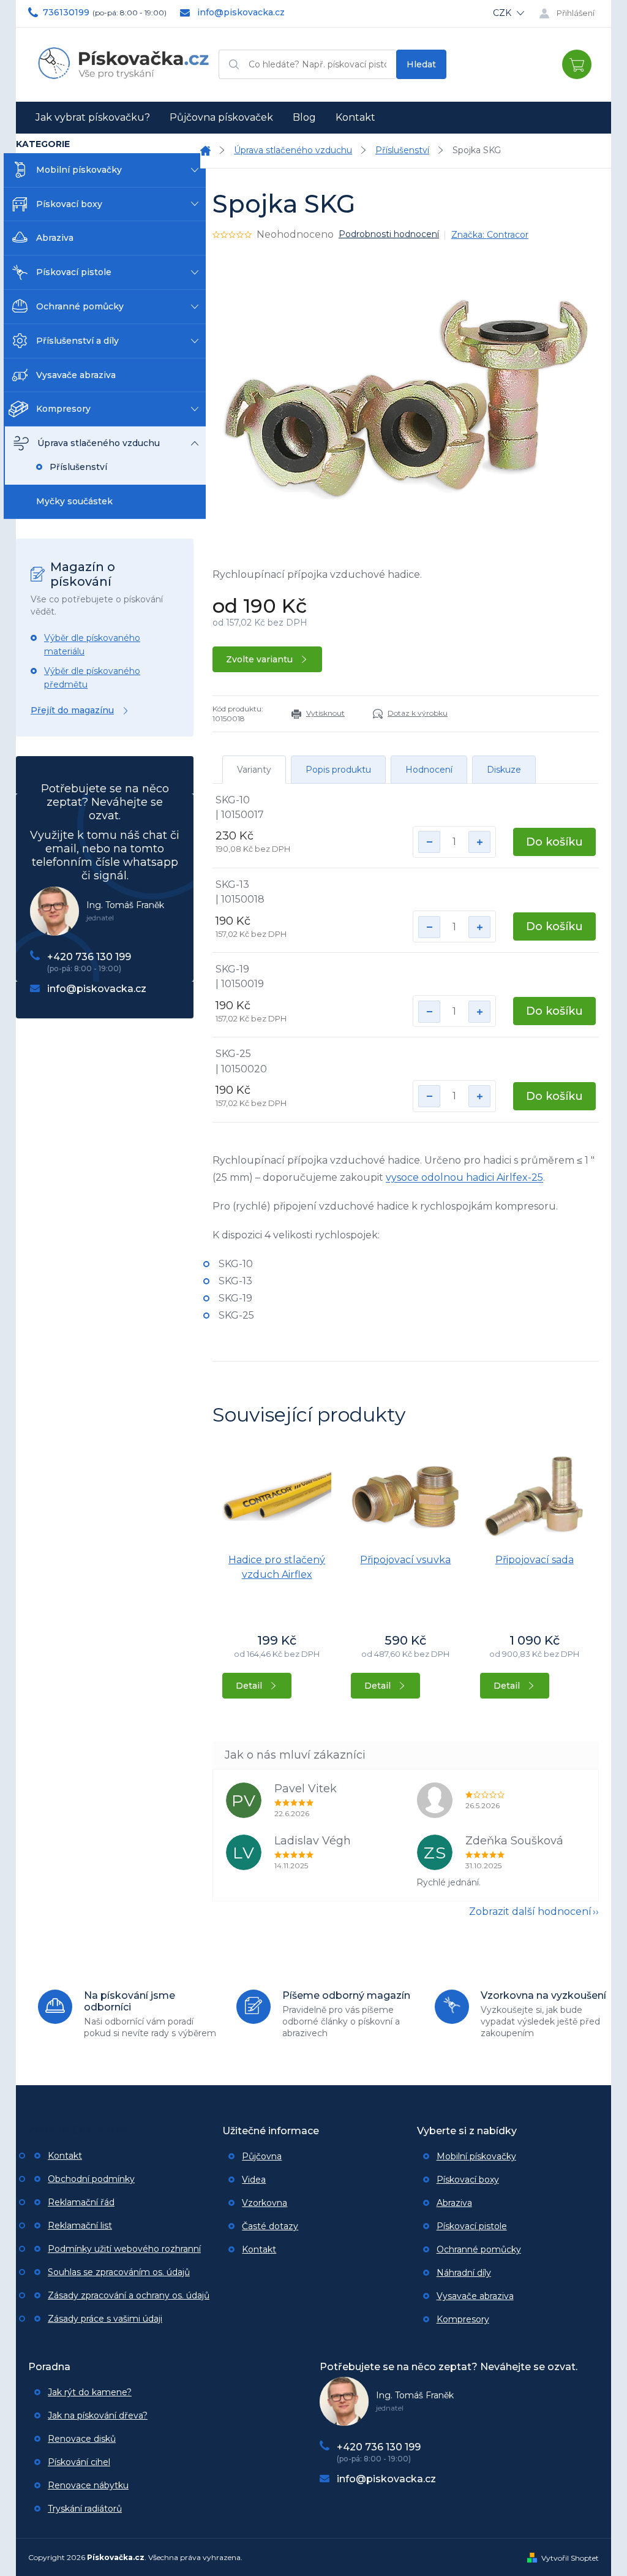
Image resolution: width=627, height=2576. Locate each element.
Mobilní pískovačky (79, 170)
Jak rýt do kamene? (90, 2392)
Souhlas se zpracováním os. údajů (119, 2272)
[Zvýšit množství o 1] (479, 842)
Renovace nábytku (88, 2485)
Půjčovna (262, 2156)
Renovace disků (82, 2439)
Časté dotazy (270, 2226)
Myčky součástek (74, 501)
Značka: (490, 235)
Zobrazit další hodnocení (530, 1911)
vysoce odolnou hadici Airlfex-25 (464, 1177)
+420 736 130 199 (89, 957)
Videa (254, 2180)
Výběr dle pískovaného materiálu (92, 645)
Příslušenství (78, 467)
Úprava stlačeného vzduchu (99, 443)
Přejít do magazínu (72, 710)
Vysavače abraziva (76, 375)
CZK (503, 13)
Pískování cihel (79, 2462)
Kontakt (65, 2156)
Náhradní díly (464, 2273)
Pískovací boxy (69, 204)
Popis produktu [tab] (338, 770)
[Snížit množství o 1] (429, 842)
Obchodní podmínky (91, 2179)
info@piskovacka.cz (97, 989)
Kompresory (63, 409)
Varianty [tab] (254, 770)
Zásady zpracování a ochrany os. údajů (129, 2295)
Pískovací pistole (74, 272)
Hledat (421, 64)
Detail (249, 1686)
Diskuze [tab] (504, 770)
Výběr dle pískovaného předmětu (92, 678)
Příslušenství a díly (77, 341)
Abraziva (55, 238)
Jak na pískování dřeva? (98, 2415)
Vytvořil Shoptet (570, 2558)
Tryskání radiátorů (85, 2509)
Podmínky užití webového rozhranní (124, 2249)
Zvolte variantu (259, 659)
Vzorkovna (265, 2203)
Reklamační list (80, 2226)
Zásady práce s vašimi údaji (105, 2319)
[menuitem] (93, 118)
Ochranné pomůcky (80, 306)
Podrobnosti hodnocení (389, 234)
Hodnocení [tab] (429, 770)
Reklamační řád (81, 2202)
